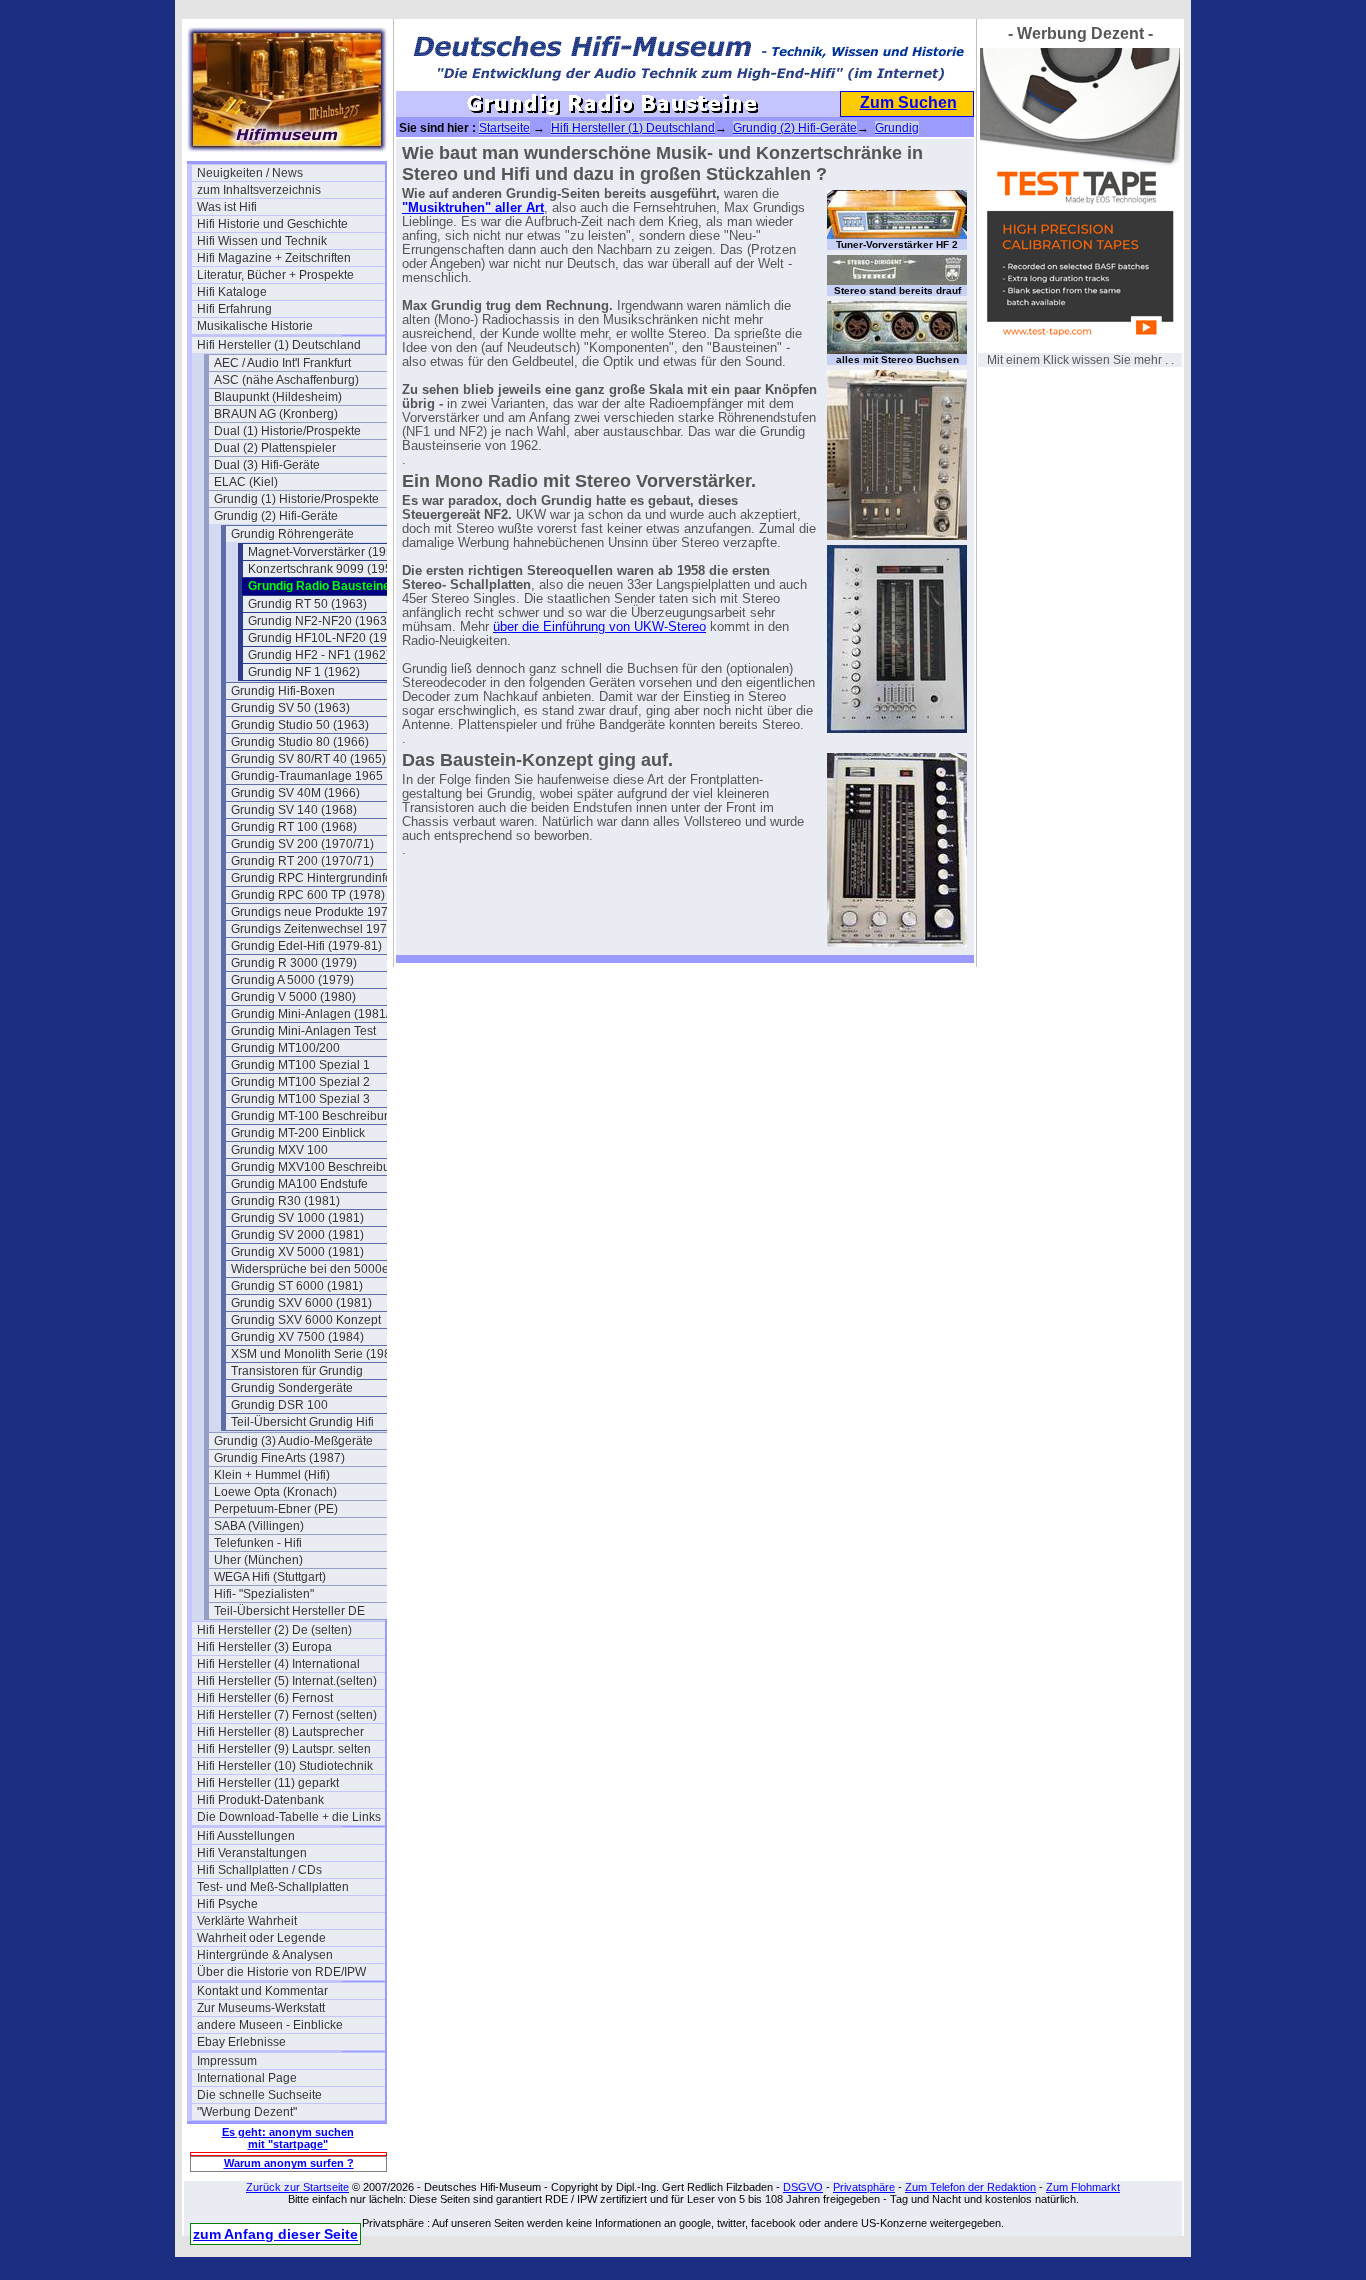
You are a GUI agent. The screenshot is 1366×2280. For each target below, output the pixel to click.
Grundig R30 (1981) (285, 1201)
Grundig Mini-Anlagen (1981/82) (319, 1014)
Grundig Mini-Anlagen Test (303, 1031)
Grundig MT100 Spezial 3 (300, 1099)
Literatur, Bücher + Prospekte (275, 275)
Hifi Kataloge (232, 292)
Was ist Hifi (227, 207)
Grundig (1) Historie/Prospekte (296, 499)
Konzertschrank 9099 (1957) (325, 569)
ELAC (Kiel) (246, 482)
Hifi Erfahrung (234, 309)
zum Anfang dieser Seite (275, 2234)
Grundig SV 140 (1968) (294, 810)
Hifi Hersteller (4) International (278, 1664)
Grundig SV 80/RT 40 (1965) (308, 759)
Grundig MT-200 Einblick (298, 1133)
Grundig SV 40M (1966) (295, 793)
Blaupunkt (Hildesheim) (278, 397)
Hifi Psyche (227, 1904)
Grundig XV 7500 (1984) (297, 1337)
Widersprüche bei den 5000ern (315, 1269)
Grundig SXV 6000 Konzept (306, 1320)
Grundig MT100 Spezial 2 (300, 1082)
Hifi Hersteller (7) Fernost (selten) (287, 1715)
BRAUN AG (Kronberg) (276, 414)
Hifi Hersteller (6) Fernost (265, 1698)
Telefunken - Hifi (258, 1543)
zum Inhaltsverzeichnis (259, 190)
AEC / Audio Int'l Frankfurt (282, 363)
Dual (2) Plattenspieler (275, 448)
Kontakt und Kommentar (262, 1991)
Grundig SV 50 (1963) (290, 708)
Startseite (504, 128)
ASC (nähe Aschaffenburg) (286, 380)
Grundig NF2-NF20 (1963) (319, 621)
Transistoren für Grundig (297, 1371)
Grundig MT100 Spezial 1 (300, 1065)
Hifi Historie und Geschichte (272, 224)
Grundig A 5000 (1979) (292, 980)
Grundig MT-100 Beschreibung (314, 1116)
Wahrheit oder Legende (261, 1938)
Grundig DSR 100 (279, 1405)
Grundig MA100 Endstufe (299, 1184)
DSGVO (803, 2187)
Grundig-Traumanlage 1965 (307, 776)
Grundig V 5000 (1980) (293, 997)
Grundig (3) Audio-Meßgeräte (293, 1441)
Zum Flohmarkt (1083, 2187)
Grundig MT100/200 (285, 1048)
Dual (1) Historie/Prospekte (287, 431)
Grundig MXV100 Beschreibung (317, 1167)
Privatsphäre (864, 2187)
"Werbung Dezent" (247, 2112)
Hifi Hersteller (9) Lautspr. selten (284, 1749)
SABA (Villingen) (259, 1526)
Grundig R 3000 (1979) (294, 963)
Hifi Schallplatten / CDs (259, 1870)
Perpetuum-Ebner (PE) (276, 1509)
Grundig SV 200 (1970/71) (302, 844)
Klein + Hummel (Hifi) (272, 1475)
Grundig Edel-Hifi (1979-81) (306, 946)
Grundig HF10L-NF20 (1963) (326, 638)
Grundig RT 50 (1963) (307, 604)
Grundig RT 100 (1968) (294, 827)
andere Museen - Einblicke (270, 2025)
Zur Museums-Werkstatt (261, 2008)
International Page (247, 2078)
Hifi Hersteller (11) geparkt (268, 1783)
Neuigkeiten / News (250, 173)
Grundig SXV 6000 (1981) (301, 1303)
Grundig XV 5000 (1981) (297, 1252)
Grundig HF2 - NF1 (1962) (319, 655)
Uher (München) (258, 1560)
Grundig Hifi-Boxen (283, 691)
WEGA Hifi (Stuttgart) (270, 1577)
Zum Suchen (908, 102)
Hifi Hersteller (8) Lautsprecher (280, 1732)
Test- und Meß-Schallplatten (273, 1887)
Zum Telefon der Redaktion (970, 2187)
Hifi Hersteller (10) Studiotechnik (285, 1766)
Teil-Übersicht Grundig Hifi (302, 1422)
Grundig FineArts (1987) (279, 1458)
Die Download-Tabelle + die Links (289, 1817)
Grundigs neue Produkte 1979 (313, 912)
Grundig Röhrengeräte (292, 534)
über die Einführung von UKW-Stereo (599, 627)
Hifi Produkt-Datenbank (260, 1800)
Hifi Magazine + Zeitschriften (274, 258)
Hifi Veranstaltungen (252, 1853)
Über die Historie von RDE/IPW (281, 1972)
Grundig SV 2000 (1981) (297, 1235)
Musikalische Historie (255, 326)
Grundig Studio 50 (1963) (300, 725)
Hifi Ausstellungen (246, 1836)
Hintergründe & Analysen (265, 1955)
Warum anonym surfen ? (289, 2163)
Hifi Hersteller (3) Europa (264, 1647)
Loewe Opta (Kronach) (275, 1492)
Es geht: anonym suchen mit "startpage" (288, 2138)
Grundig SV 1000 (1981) (297, 1218)
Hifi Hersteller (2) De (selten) (274, 1630)
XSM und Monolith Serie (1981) (316, 1354)
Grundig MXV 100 (279, 1150)
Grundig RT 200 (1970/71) (302, 861)
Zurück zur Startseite (297, 2187)
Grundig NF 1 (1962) (304, 672)
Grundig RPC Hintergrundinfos (314, 878)
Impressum (227, 2061)
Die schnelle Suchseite (259, 2095)
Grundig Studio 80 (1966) (300, 742)
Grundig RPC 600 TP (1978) (308, 895)
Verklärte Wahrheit (247, 1921)
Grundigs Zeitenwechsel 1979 (312, 929)
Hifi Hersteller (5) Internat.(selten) (287, 1681)
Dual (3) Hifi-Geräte (267, 465)
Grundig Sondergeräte (292, 1388)
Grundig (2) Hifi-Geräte (276, 516)
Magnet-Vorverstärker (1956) (326, 552)
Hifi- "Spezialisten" (264, 1594)
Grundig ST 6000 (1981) (297, 1286)
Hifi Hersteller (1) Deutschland (279, 345)
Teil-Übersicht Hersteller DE (289, 1611)
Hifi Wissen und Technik (262, 241)
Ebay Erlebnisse (241, 2042)
